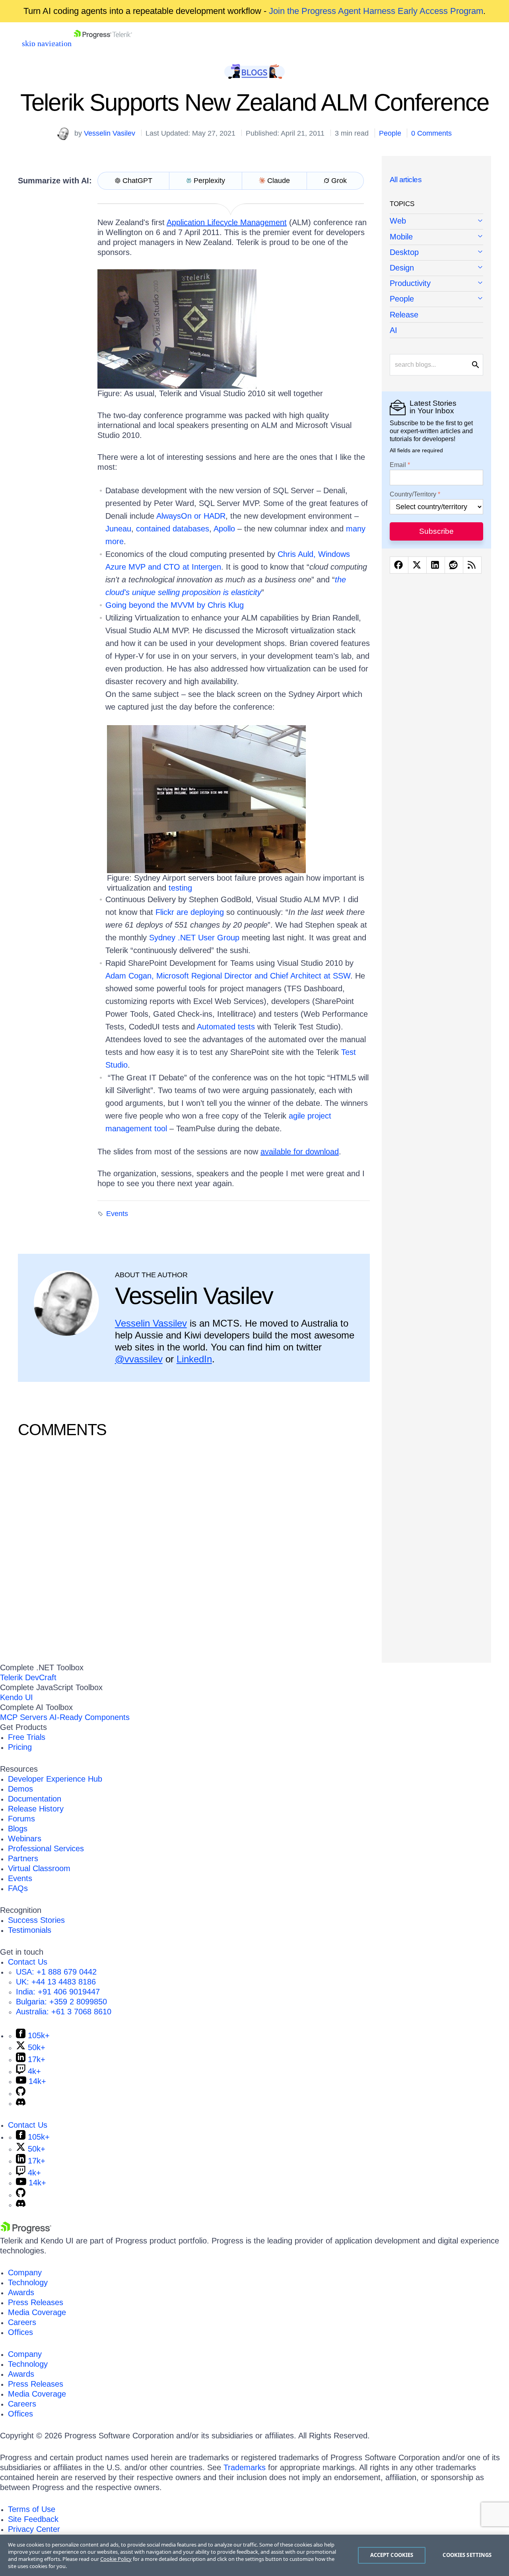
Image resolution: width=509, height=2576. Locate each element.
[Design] (436, 268)
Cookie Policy (116, 2559)
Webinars (25, 1839)
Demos (20, 1789)
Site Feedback (33, 2519)
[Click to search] (476, 365)
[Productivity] (436, 284)
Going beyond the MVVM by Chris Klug (175, 605)
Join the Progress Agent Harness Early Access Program (376, 11)
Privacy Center (34, 2529)
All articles (406, 180)
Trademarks (245, 2467)
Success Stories (36, 1920)
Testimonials (30, 1930)
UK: (56, 1982)
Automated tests (226, 1027)
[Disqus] (194, 1549)
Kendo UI (17, 1697)
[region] (254, 2555)
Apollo (224, 529)
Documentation (35, 1799)
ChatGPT (137, 181)
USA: (56, 1972)
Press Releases (36, 2302)
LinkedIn (194, 1359)
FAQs (18, 1888)
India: (58, 1992)
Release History (36, 1809)
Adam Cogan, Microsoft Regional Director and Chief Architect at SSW (228, 976)
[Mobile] (436, 237)
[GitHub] (21, 2093)
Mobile (401, 237)
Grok (339, 181)
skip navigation (47, 43)
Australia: (64, 2012)
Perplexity (209, 181)
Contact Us (28, 1962)
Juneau (118, 529)
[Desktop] (436, 253)
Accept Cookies (392, 2555)
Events (117, 1214)
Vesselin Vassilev (151, 1323)
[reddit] (454, 565)
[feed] (472, 565)
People (390, 133)
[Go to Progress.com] (26, 2231)
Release (404, 315)
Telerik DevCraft (28, 1677)
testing (180, 888)
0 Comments (431, 133)
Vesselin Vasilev (110, 133)
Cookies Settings (467, 2555)
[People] (436, 299)
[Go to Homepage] (103, 43)
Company (25, 2272)
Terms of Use (32, 2509)
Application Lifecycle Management (227, 222)
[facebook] (399, 565)
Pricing (20, 1747)
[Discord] (21, 2103)
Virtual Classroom (39, 1868)
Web (398, 221)
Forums (21, 1819)
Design (402, 268)
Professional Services (46, 1848)
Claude (279, 181)
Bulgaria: (61, 2002)
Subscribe (436, 531)
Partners (23, 1858)
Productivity (410, 283)
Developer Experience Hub (55, 1779)
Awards (21, 2292)
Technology (28, 2282)
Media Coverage (37, 2312)
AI (393, 330)
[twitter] (417, 565)
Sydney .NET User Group (194, 938)
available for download (300, 1152)
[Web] (436, 222)
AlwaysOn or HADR (191, 516)
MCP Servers (24, 1717)
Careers (22, 2322)
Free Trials (27, 1737)
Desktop (404, 252)
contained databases (173, 529)
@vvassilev (139, 1359)
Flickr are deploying (190, 912)
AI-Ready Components (89, 1717)
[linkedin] (436, 565)
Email (398, 465)
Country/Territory (413, 494)
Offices (20, 2332)
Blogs (18, 1829)
